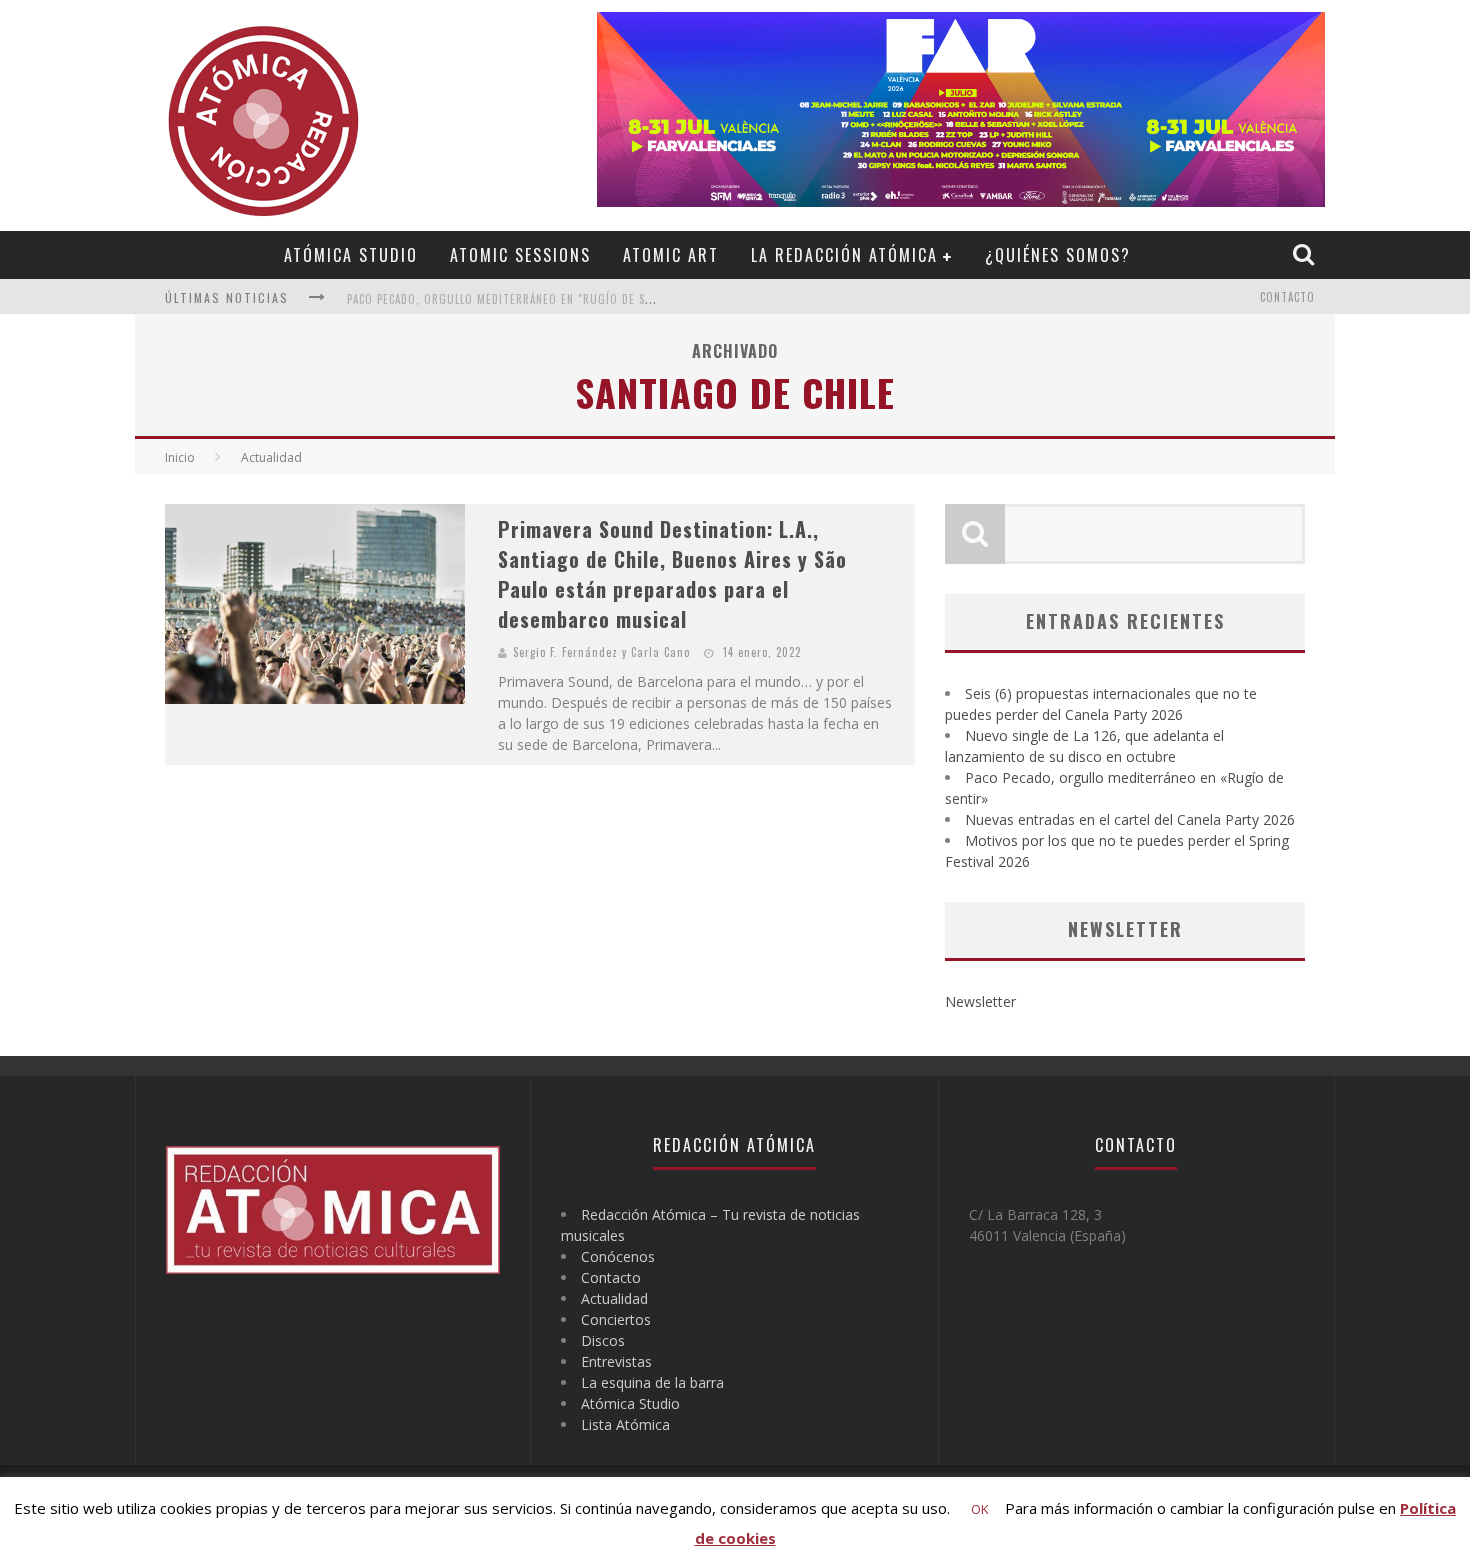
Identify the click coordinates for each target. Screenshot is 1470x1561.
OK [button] (980, 1509)
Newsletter (980, 1001)
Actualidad (614, 1298)
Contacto (1287, 297)
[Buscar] (1306, 254)
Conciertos (616, 1319)
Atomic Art (671, 255)
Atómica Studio (351, 255)
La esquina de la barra (652, 1382)
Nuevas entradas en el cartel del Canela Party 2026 (1130, 819)
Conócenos (618, 1256)
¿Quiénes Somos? (1058, 255)
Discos (603, 1340)
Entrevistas (616, 1361)
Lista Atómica (625, 1424)
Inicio (180, 457)
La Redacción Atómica (844, 255)
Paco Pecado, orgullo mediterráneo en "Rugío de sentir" (514, 299)
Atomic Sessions (520, 255)
